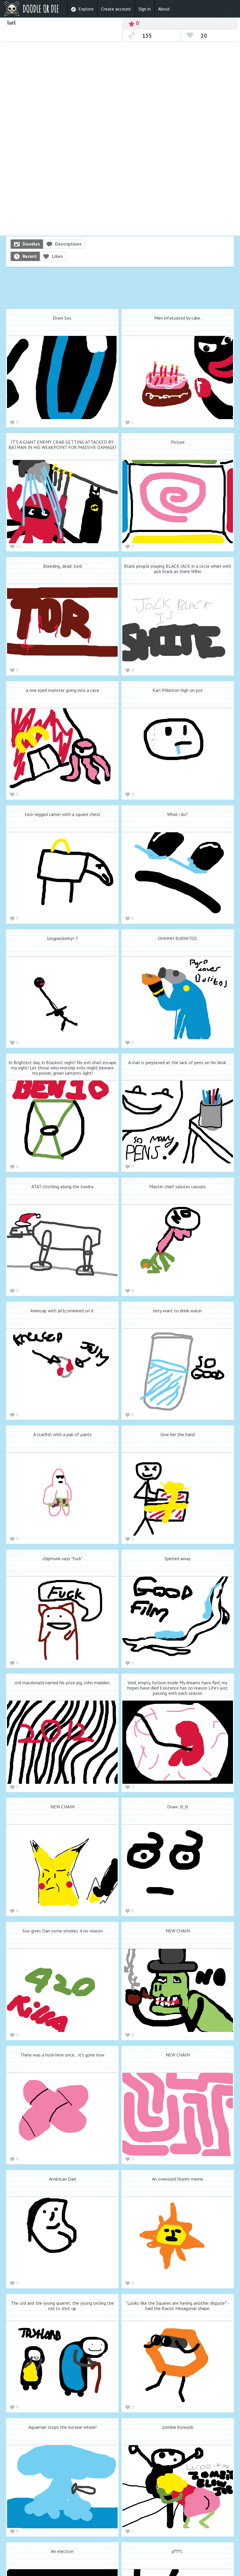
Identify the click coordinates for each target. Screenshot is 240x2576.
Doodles (31, 244)
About (164, 9)
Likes (57, 256)
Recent (30, 256)
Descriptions (68, 244)
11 (19, 546)
